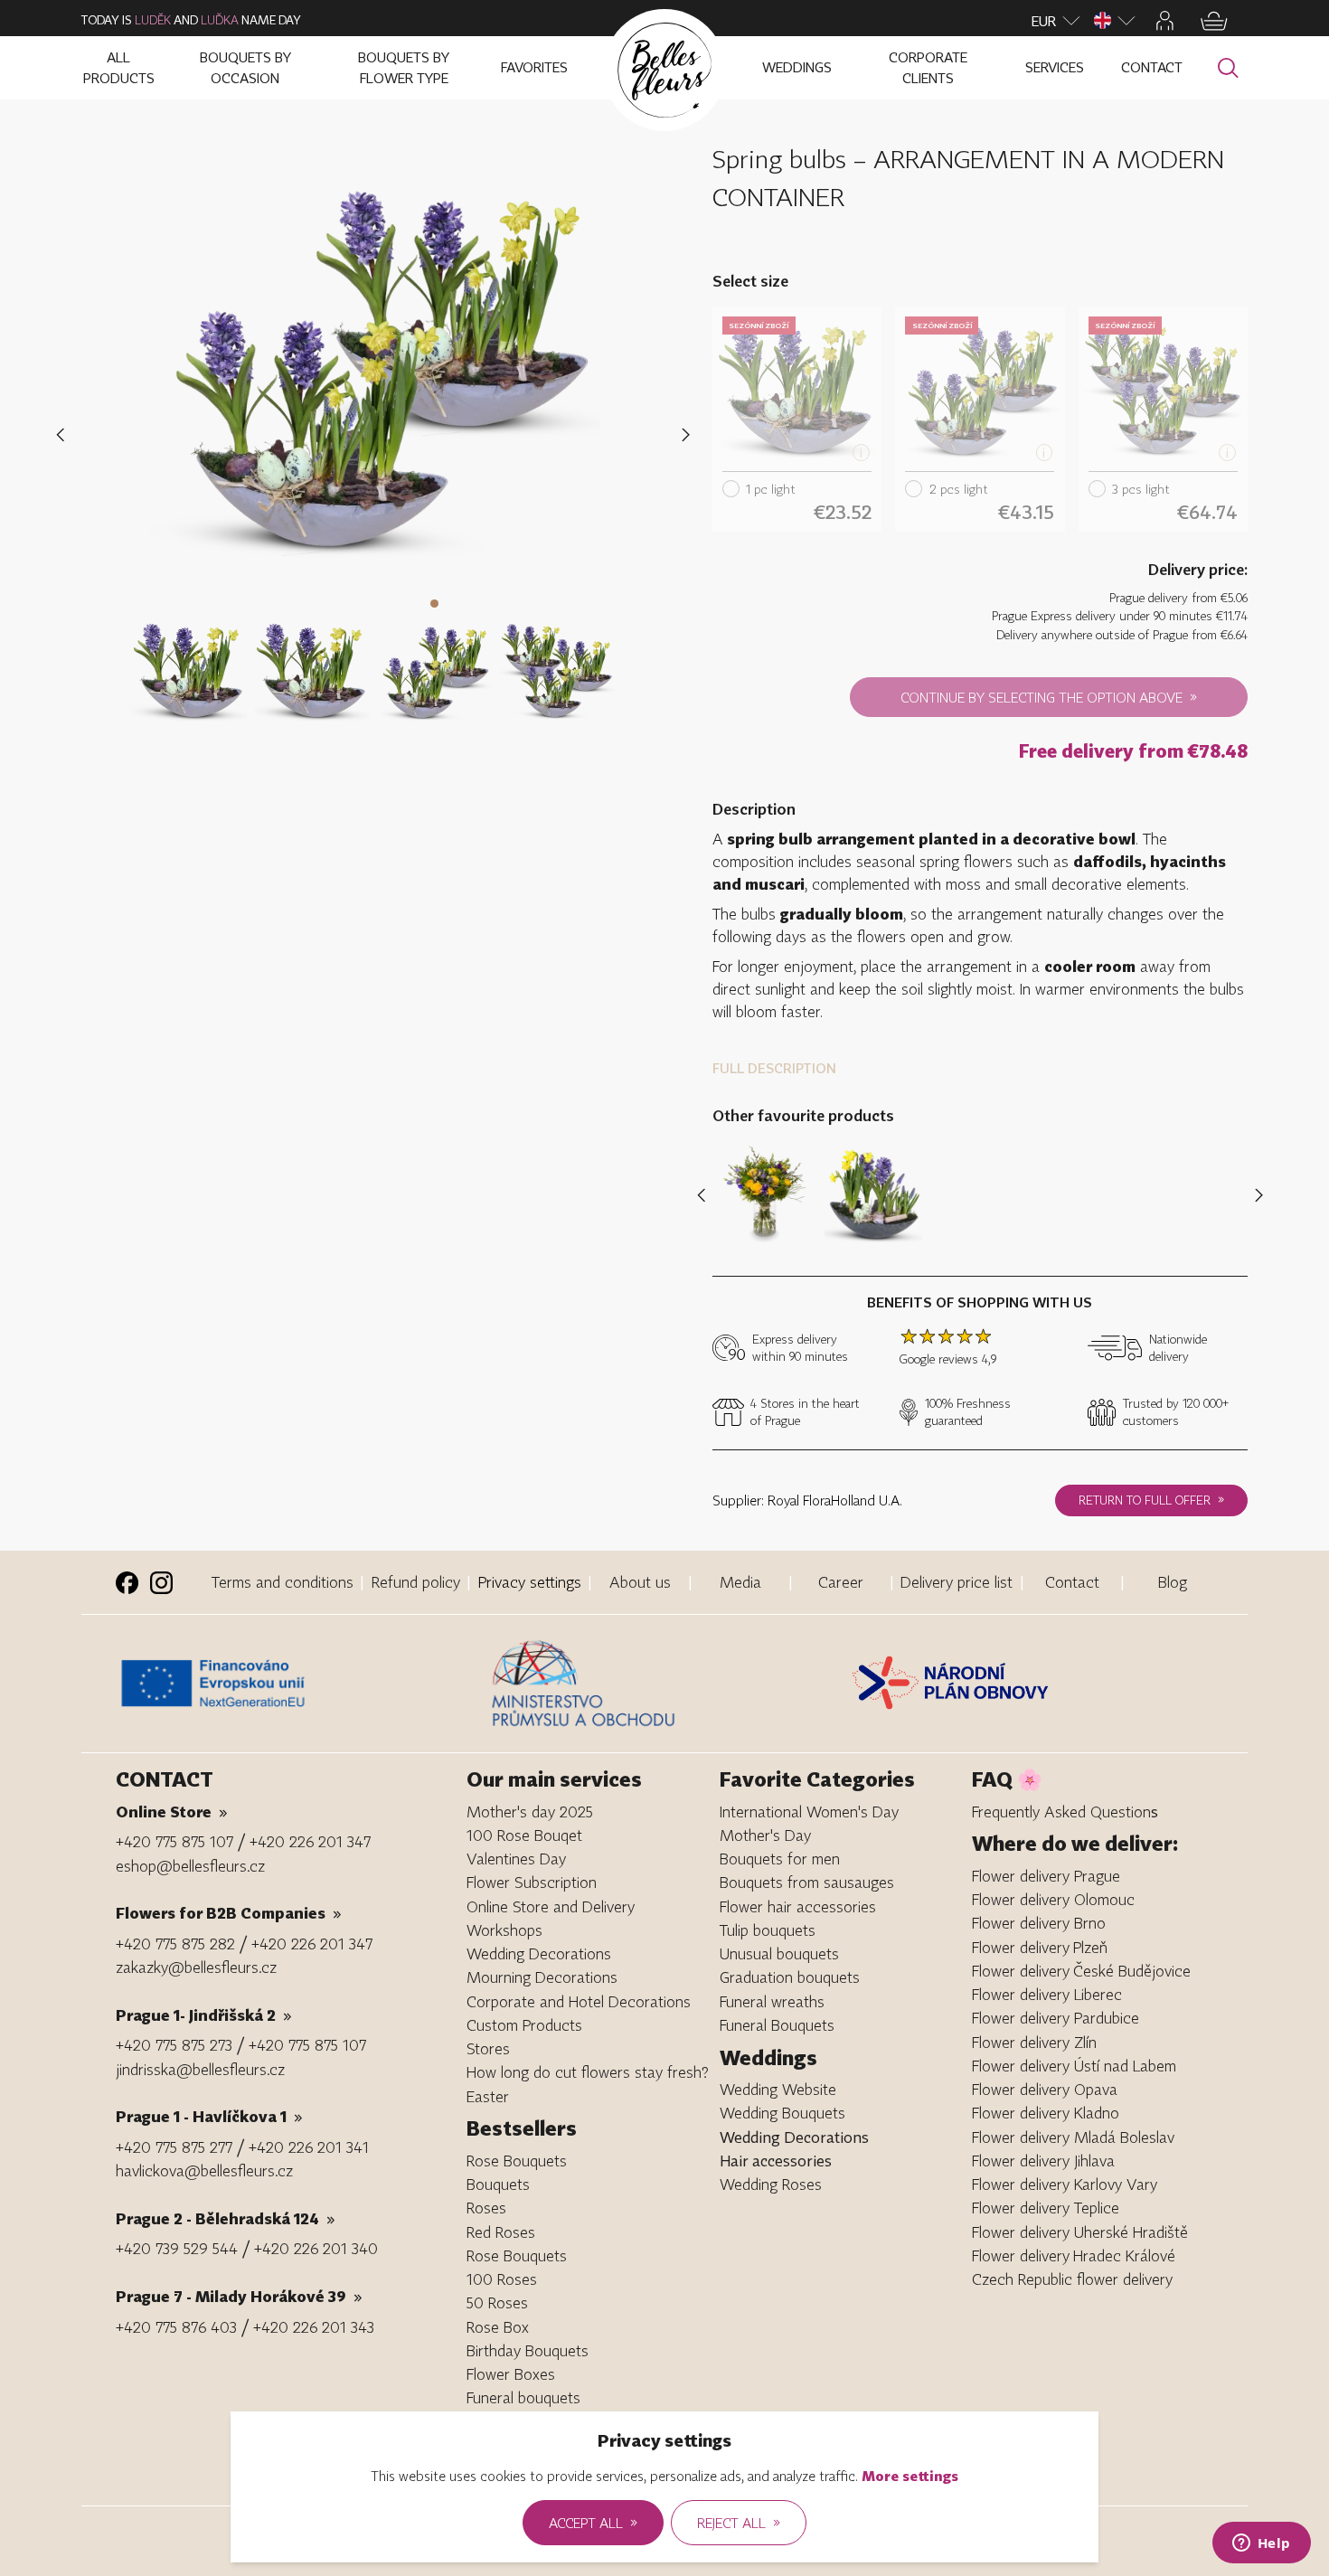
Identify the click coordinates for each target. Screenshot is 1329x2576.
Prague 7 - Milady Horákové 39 (239, 2296)
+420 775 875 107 (174, 1841)
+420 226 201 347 (310, 1841)
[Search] (1228, 68)
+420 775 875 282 (175, 1944)
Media (740, 1582)
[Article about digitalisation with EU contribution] (299, 1684)
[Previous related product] (705, 1195)
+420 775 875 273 (174, 2045)
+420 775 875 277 (174, 2147)
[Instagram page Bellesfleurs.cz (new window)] (161, 1583)
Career (841, 1582)
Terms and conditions (283, 1582)
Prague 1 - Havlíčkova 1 (209, 2116)
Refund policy (416, 1582)
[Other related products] (1255, 1195)
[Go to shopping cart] (1214, 21)
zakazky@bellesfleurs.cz (196, 1967)
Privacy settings (530, 1582)
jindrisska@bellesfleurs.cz (200, 2069)
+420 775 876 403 (176, 2327)
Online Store (172, 1812)
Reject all (739, 2522)
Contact (1072, 1582)
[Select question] (189, 661)
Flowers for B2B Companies (229, 1913)
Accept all (593, 2522)
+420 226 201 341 (309, 2147)
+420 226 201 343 (314, 2327)
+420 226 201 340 (316, 2248)
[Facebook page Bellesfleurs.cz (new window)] (127, 1583)
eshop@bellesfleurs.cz (190, 1866)
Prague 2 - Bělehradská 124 (226, 2218)
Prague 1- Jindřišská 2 (204, 2015)
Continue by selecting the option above (1049, 696)
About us (640, 1582)
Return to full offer (1151, 1499)
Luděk (153, 20)
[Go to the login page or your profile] (1165, 21)
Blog (1173, 1582)
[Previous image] (64, 435)
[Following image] (686, 435)
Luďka (220, 20)
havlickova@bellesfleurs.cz (204, 2170)
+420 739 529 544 (177, 2248)
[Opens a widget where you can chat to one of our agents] (1261, 2544)
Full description (774, 1068)
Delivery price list (957, 1582)
